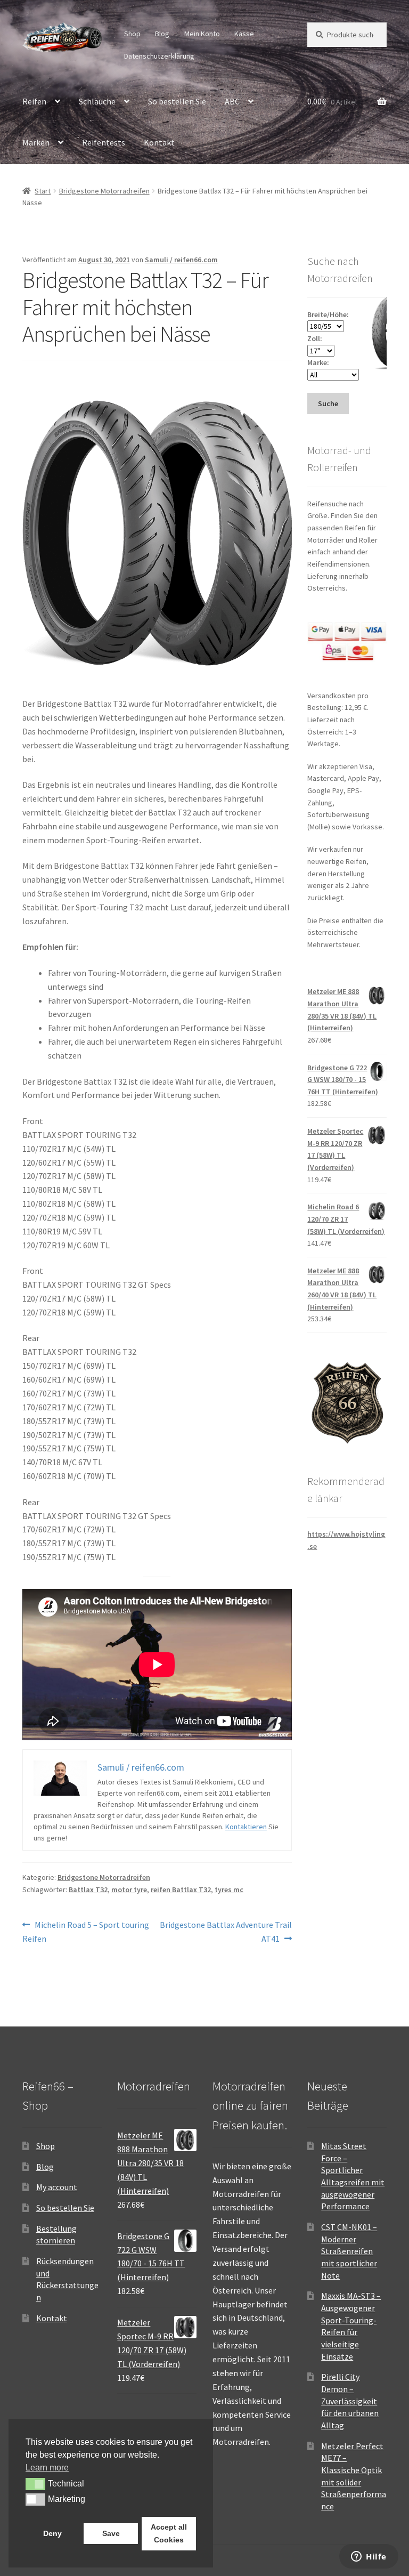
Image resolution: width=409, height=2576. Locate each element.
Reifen (34, 101)
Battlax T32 (88, 1889)
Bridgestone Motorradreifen (104, 191)
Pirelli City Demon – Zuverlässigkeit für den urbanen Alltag (350, 2401)
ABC (232, 101)
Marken (36, 142)
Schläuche (97, 101)
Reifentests (104, 142)
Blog (162, 34)
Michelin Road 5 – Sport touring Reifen (86, 1931)
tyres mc (229, 1889)
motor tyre (129, 1889)
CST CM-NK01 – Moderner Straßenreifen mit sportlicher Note (349, 2251)
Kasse (244, 34)
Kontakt (159, 142)
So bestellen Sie (177, 101)
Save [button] (111, 2533)
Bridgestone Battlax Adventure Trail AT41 (226, 1931)
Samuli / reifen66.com (181, 260)
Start (43, 191)
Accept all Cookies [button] (169, 2533)
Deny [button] (52, 2533)
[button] (35, 2484)
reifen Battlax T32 (181, 1889)
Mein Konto (202, 34)
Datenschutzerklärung (159, 56)
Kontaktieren (246, 1827)
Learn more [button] (47, 2468)
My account (57, 2187)
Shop (132, 34)
